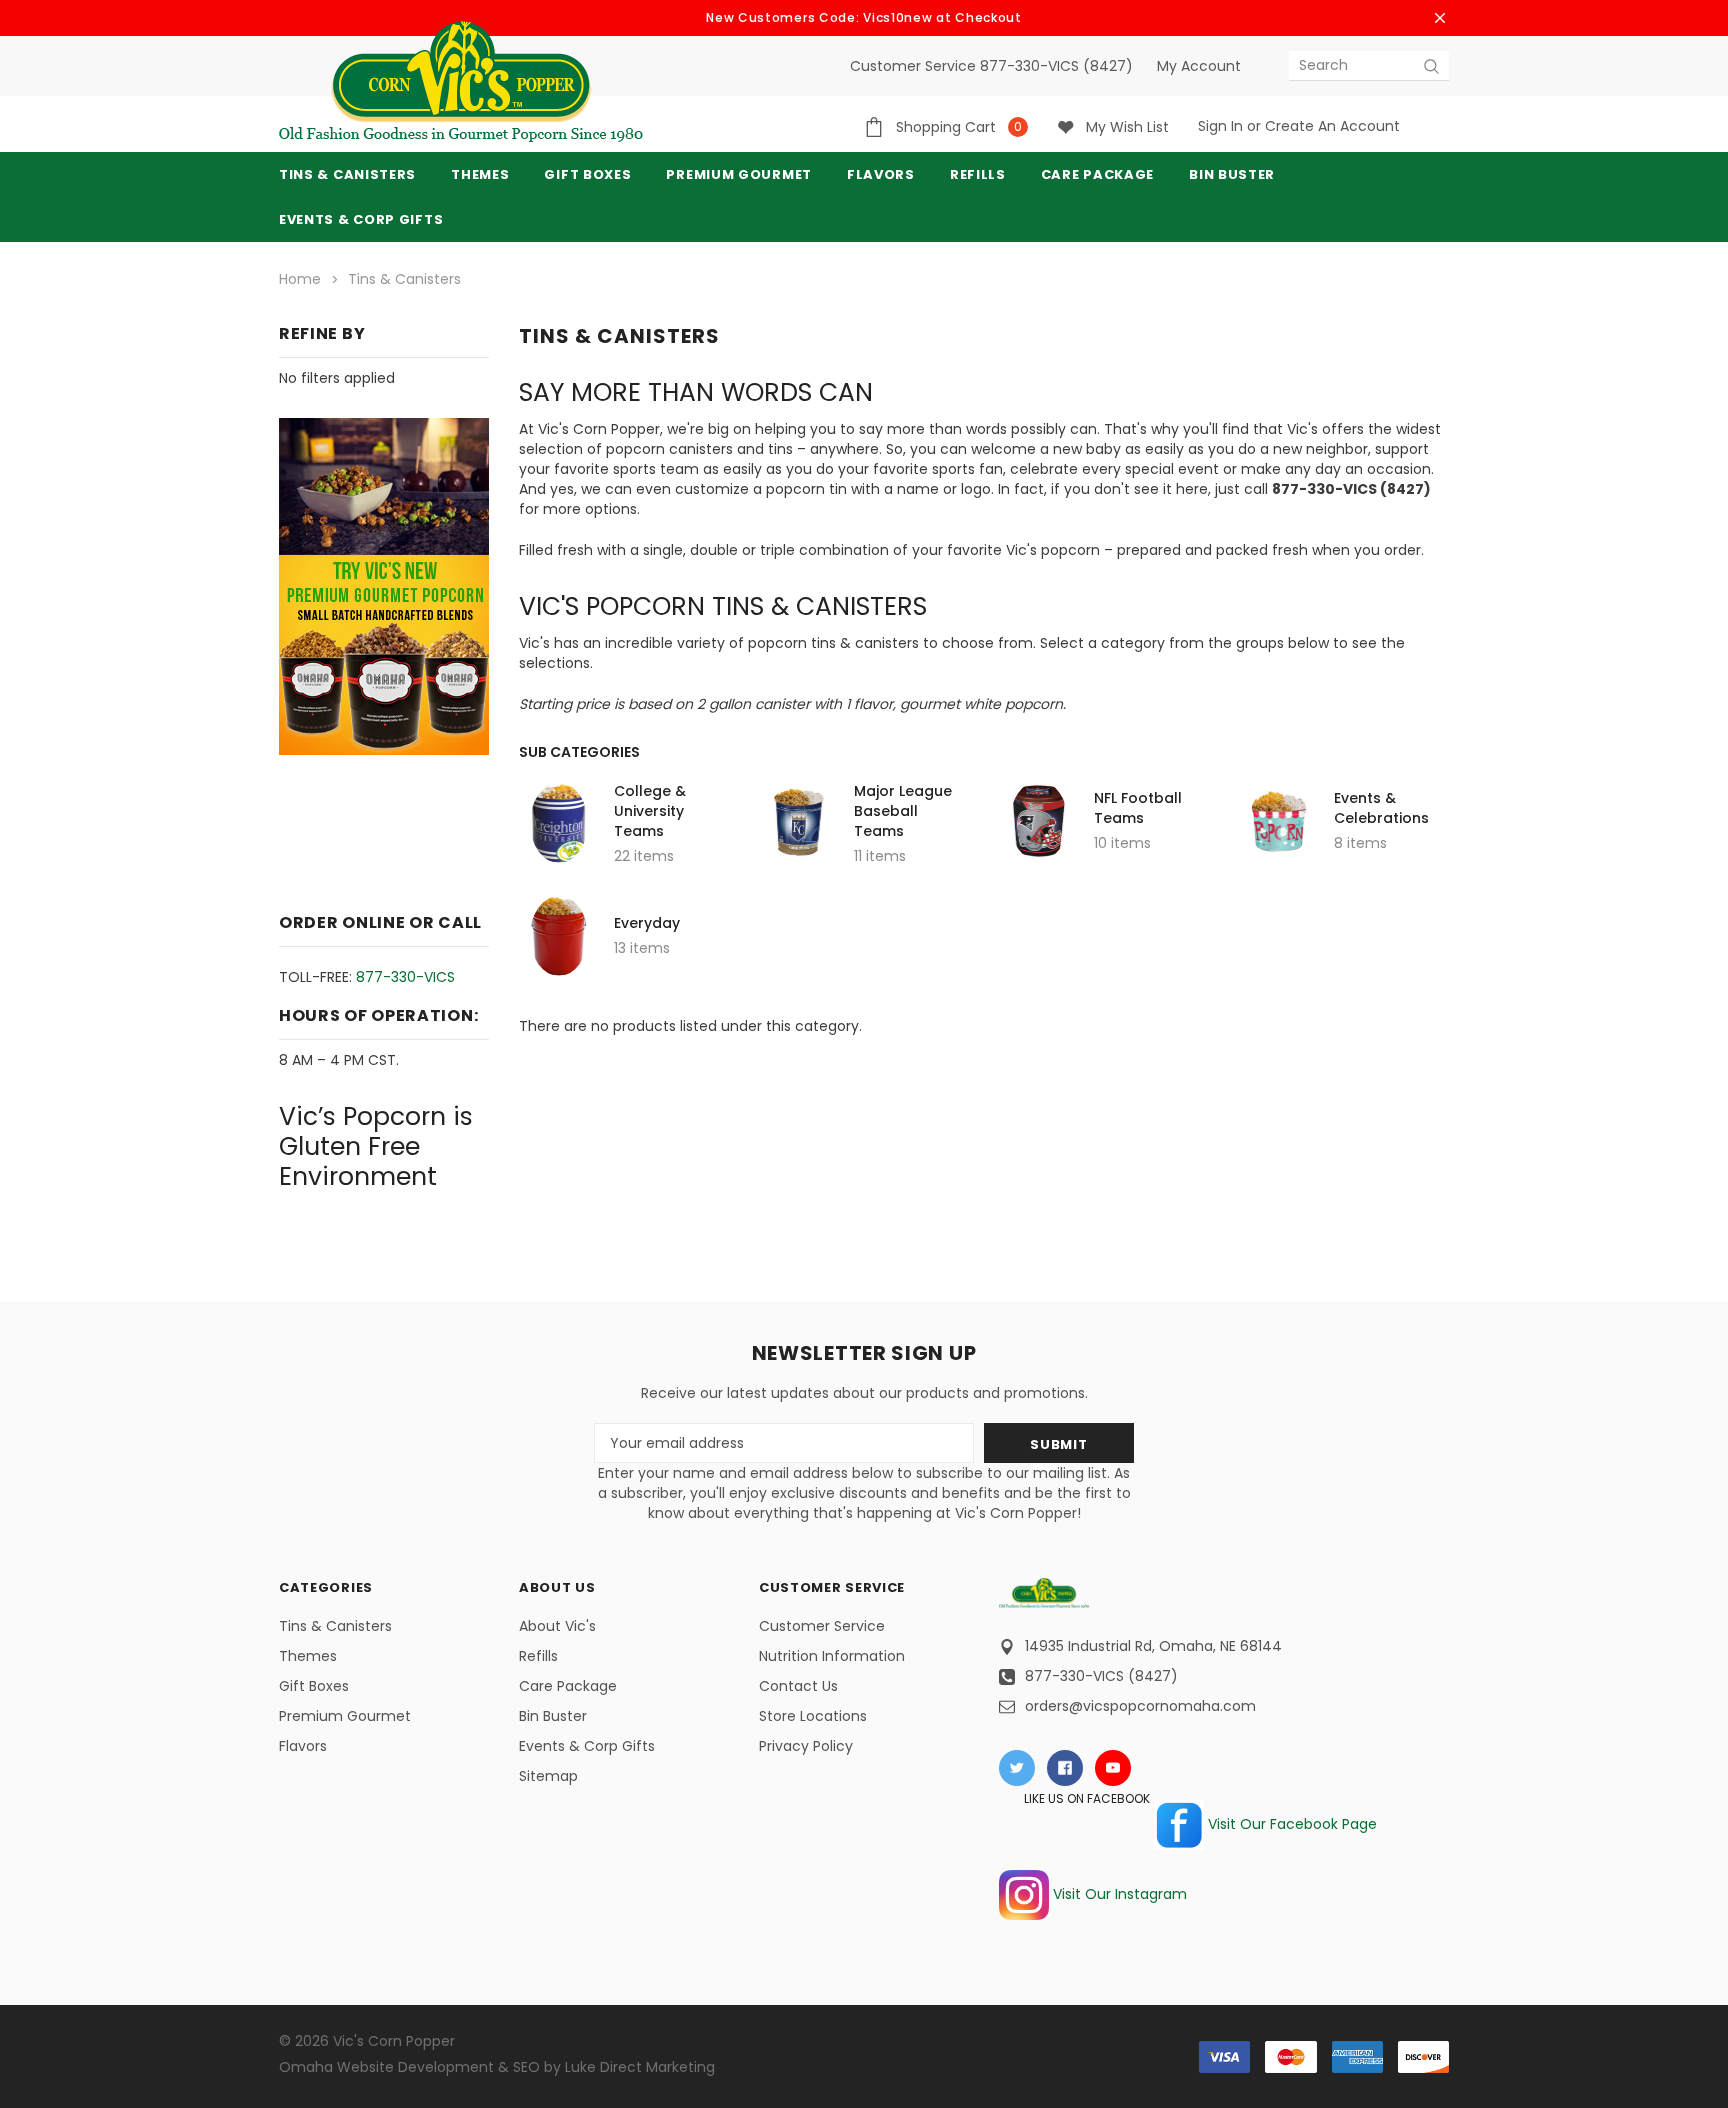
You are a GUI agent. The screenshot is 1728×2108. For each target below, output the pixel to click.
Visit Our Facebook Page (1290, 1824)
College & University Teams (650, 811)
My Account (1199, 66)
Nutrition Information (832, 1656)
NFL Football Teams (1138, 808)
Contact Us (798, 1686)
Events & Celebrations (1381, 808)
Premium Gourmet (345, 1716)
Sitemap (548, 1776)
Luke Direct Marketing (640, 2067)
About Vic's (557, 1626)
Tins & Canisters (347, 174)
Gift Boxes (314, 1686)
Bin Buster (553, 1716)
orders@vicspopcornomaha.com (1140, 1706)
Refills (538, 1656)
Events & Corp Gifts (361, 219)
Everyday (647, 923)
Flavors (303, 1746)
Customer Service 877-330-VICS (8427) (991, 66)
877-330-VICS (405, 977)
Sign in (1220, 126)
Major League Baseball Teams (903, 811)
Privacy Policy (806, 1746)
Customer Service (822, 1626)
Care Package (568, 1686)
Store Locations (813, 1716)
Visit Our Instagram (1118, 1894)
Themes (480, 174)
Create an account (1332, 126)
